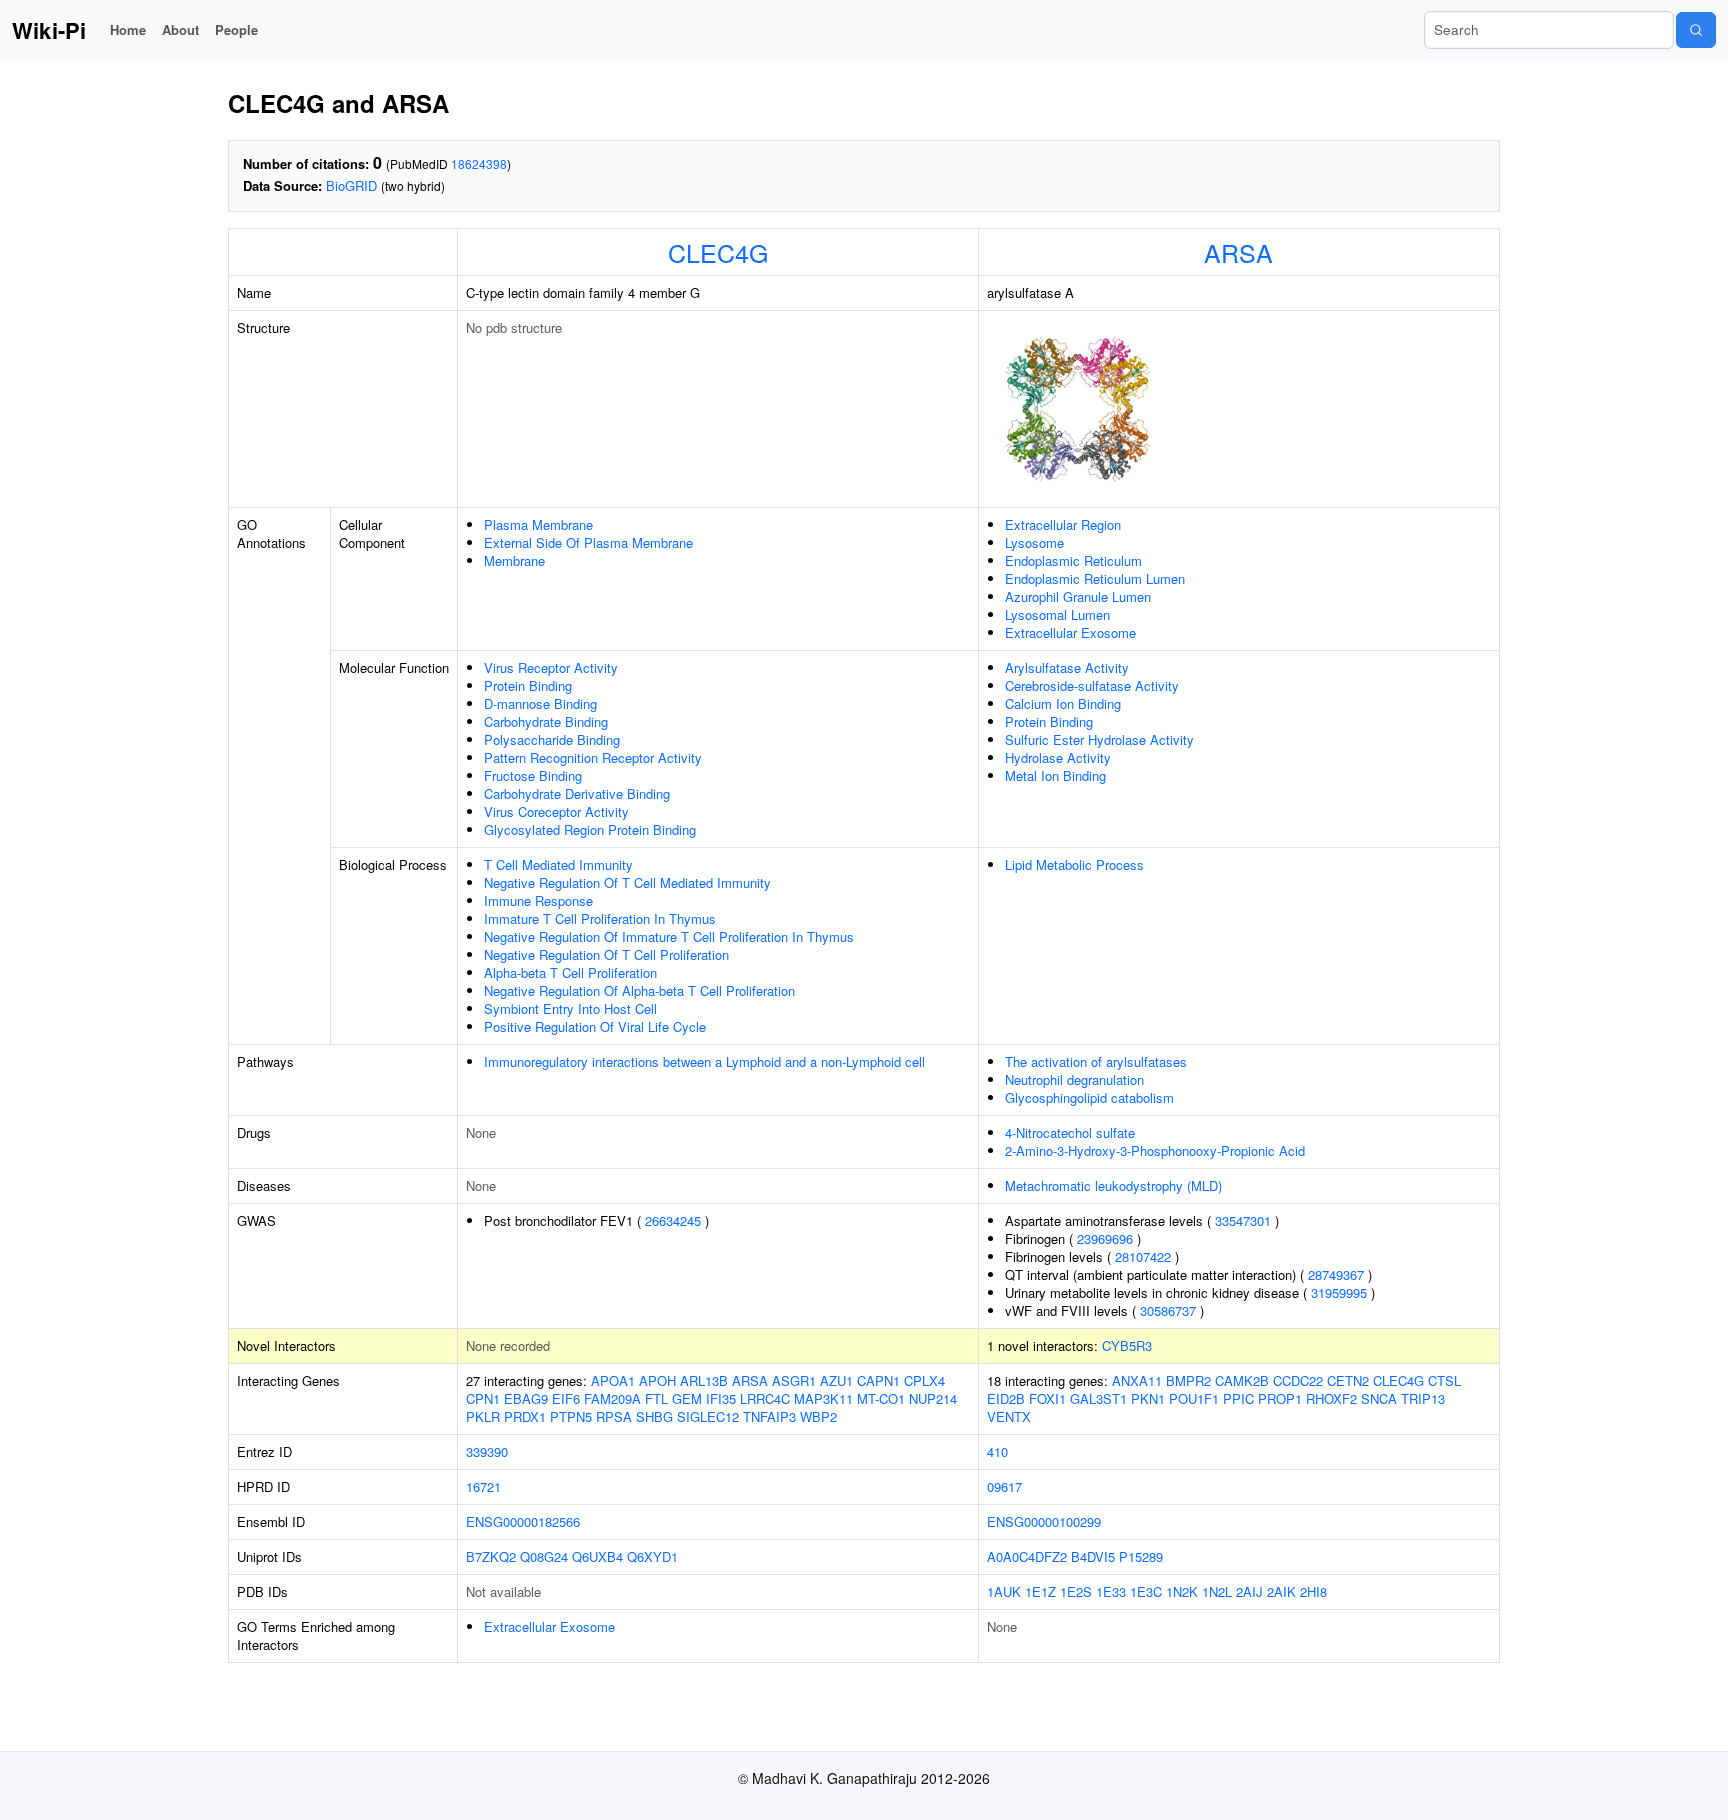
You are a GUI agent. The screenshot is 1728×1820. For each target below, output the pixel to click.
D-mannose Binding (540, 703)
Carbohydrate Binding (546, 721)
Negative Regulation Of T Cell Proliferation (606, 954)
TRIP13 (1423, 1398)
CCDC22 (1298, 1380)
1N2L (1217, 1591)
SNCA (1379, 1398)
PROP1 (1280, 1398)
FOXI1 (1047, 1398)
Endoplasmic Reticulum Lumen (1095, 578)
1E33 (1111, 1591)
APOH (657, 1380)
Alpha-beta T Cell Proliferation (570, 972)
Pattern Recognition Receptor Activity (593, 757)
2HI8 (1313, 1591)
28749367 (1336, 1274)
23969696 (1105, 1238)
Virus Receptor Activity (551, 667)
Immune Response (538, 900)
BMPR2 (1188, 1380)
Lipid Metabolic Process (1074, 864)
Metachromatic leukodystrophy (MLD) (1113, 1185)
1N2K (1182, 1591)
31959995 (1339, 1292)
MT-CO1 (881, 1398)
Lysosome (1034, 542)
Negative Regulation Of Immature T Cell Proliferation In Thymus (669, 936)
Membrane (514, 560)
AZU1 (836, 1380)
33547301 (1243, 1220)
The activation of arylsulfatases (1096, 1061)
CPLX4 (924, 1380)
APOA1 (613, 1380)
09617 (1004, 1486)
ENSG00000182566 (523, 1521)
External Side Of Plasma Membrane (588, 542)
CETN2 (1348, 1380)
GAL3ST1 (1098, 1398)
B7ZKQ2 (491, 1556)
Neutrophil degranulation (1074, 1079)
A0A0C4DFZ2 (1027, 1556)
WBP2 (818, 1416)
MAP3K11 (823, 1398)
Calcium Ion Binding (1063, 703)
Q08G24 (544, 1556)
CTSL (1444, 1380)
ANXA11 (1137, 1380)
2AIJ (1249, 1591)
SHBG (654, 1416)
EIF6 (566, 1398)
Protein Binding (528, 685)
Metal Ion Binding (1055, 775)
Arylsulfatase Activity (1067, 667)
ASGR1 (794, 1380)
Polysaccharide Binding (552, 739)
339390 (487, 1451)
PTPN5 (571, 1416)
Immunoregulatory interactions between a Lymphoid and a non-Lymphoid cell (704, 1061)
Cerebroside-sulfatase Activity (1092, 685)
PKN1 (1148, 1398)
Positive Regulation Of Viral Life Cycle (595, 1026)
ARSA (1238, 252)
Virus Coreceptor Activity (556, 811)
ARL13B (704, 1380)
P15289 (1141, 1556)
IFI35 (721, 1398)
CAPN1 (878, 1380)
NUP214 (933, 1398)
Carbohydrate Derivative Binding (577, 793)
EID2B (1006, 1398)
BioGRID (351, 185)
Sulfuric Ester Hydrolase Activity (1099, 739)
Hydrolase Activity (1058, 757)
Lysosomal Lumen (1057, 614)
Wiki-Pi (49, 30)
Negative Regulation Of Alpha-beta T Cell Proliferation (639, 990)
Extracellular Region (1063, 524)
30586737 (1168, 1310)
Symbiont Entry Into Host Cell (570, 1008)
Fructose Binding (533, 775)
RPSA (614, 1416)
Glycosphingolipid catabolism (1089, 1097)
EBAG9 (526, 1398)
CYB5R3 (1127, 1345)
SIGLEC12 (708, 1416)
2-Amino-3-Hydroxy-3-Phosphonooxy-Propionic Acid (1155, 1150)
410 (997, 1451)
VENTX (1009, 1416)
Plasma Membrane (538, 524)
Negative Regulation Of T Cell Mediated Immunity (627, 882)
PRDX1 (525, 1416)
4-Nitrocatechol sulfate (1070, 1132)
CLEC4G (718, 252)
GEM (687, 1398)
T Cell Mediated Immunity (558, 864)
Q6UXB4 (597, 1556)
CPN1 (483, 1398)
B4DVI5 (1093, 1556)
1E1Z (1040, 1591)
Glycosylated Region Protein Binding (590, 829)
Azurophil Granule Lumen (1078, 596)
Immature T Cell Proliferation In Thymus (600, 918)
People (236, 29)
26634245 (673, 1220)
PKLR (483, 1416)
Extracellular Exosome (1070, 632)
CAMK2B (1242, 1380)
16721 (483, 1486)
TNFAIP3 (769, 1416)
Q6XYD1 (652, 1556)
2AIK (1281, 1591)
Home (128, 29)
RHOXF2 (1331, 1398)
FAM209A (612, 1398)
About (180, 29)
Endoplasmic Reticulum (1073, 560)
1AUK (1004, 1591)
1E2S (1076, 1591)
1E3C (1146, 1591)
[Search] (1696, 30)
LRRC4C (765, 1398)
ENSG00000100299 (1044, 1521)
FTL (656, 1398)
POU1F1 (1194, 1398)
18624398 (479, 163)
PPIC (1238, 1398)
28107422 (1143, 1256)
